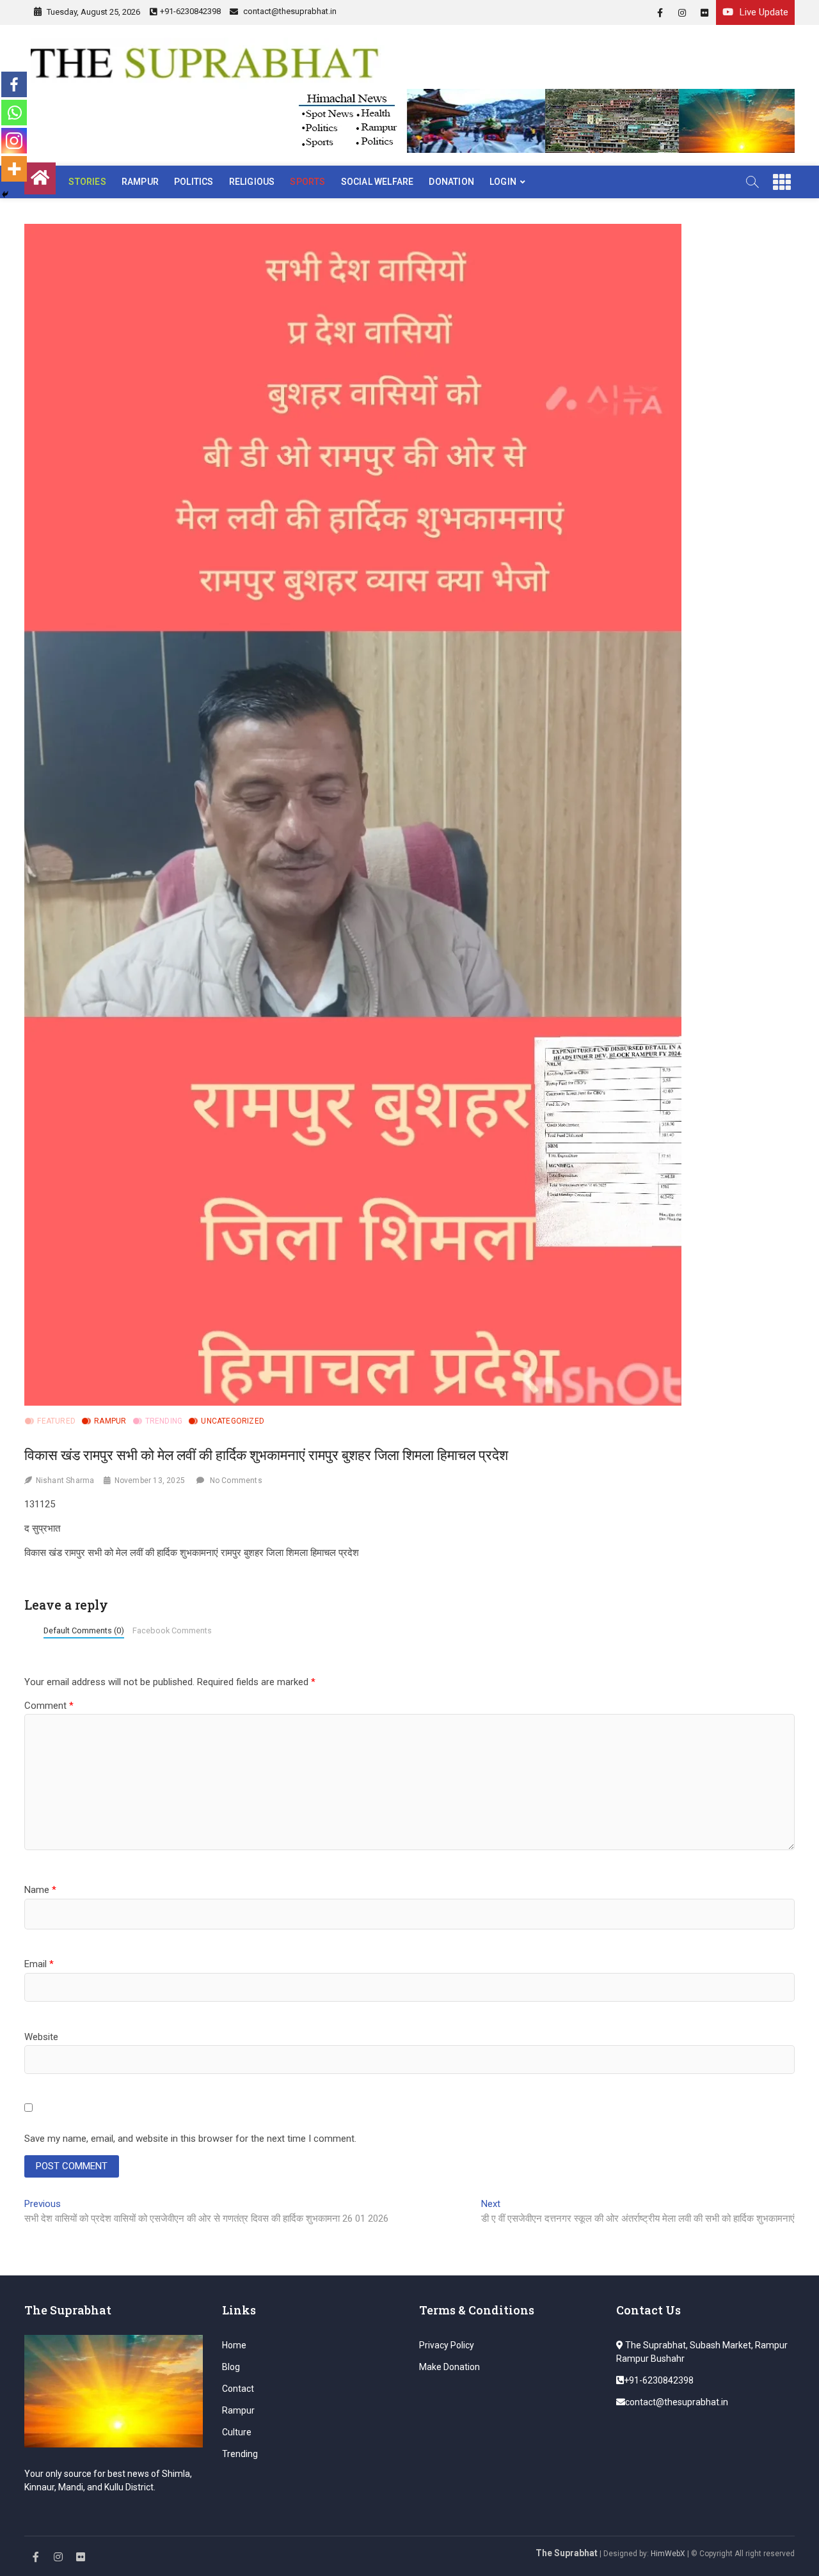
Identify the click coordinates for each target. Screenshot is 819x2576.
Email (39, 1964)
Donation (451, 182)
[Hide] (5, 194)
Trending (164, 1421)
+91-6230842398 (190, 11)
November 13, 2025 (150, 1480)
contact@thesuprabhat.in (289, 11)
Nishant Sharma (65, 1480)
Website (41, 2037)
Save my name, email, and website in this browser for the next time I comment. (190, 2139)
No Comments (236, 1480)
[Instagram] (14, 141)
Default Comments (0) (84, 1630)
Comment (49, 1706)
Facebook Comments (172, 1630)
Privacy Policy (447, 2345)
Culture (237, 2432)
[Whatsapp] (14, 113)
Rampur (140, 182)
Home (234, 2345)
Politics (194, 182)
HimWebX (668, 2554)
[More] (14, 169)
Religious (252, 182)
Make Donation (449, 2367)
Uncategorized (233, 1421)
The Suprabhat (567, 2553)
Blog (231, 2367)
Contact (238, 2389)
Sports (307, 182)
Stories (87, 182)
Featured (56, 1421)
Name (40, 1890)
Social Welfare (378, 182)
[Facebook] (14, 84)
